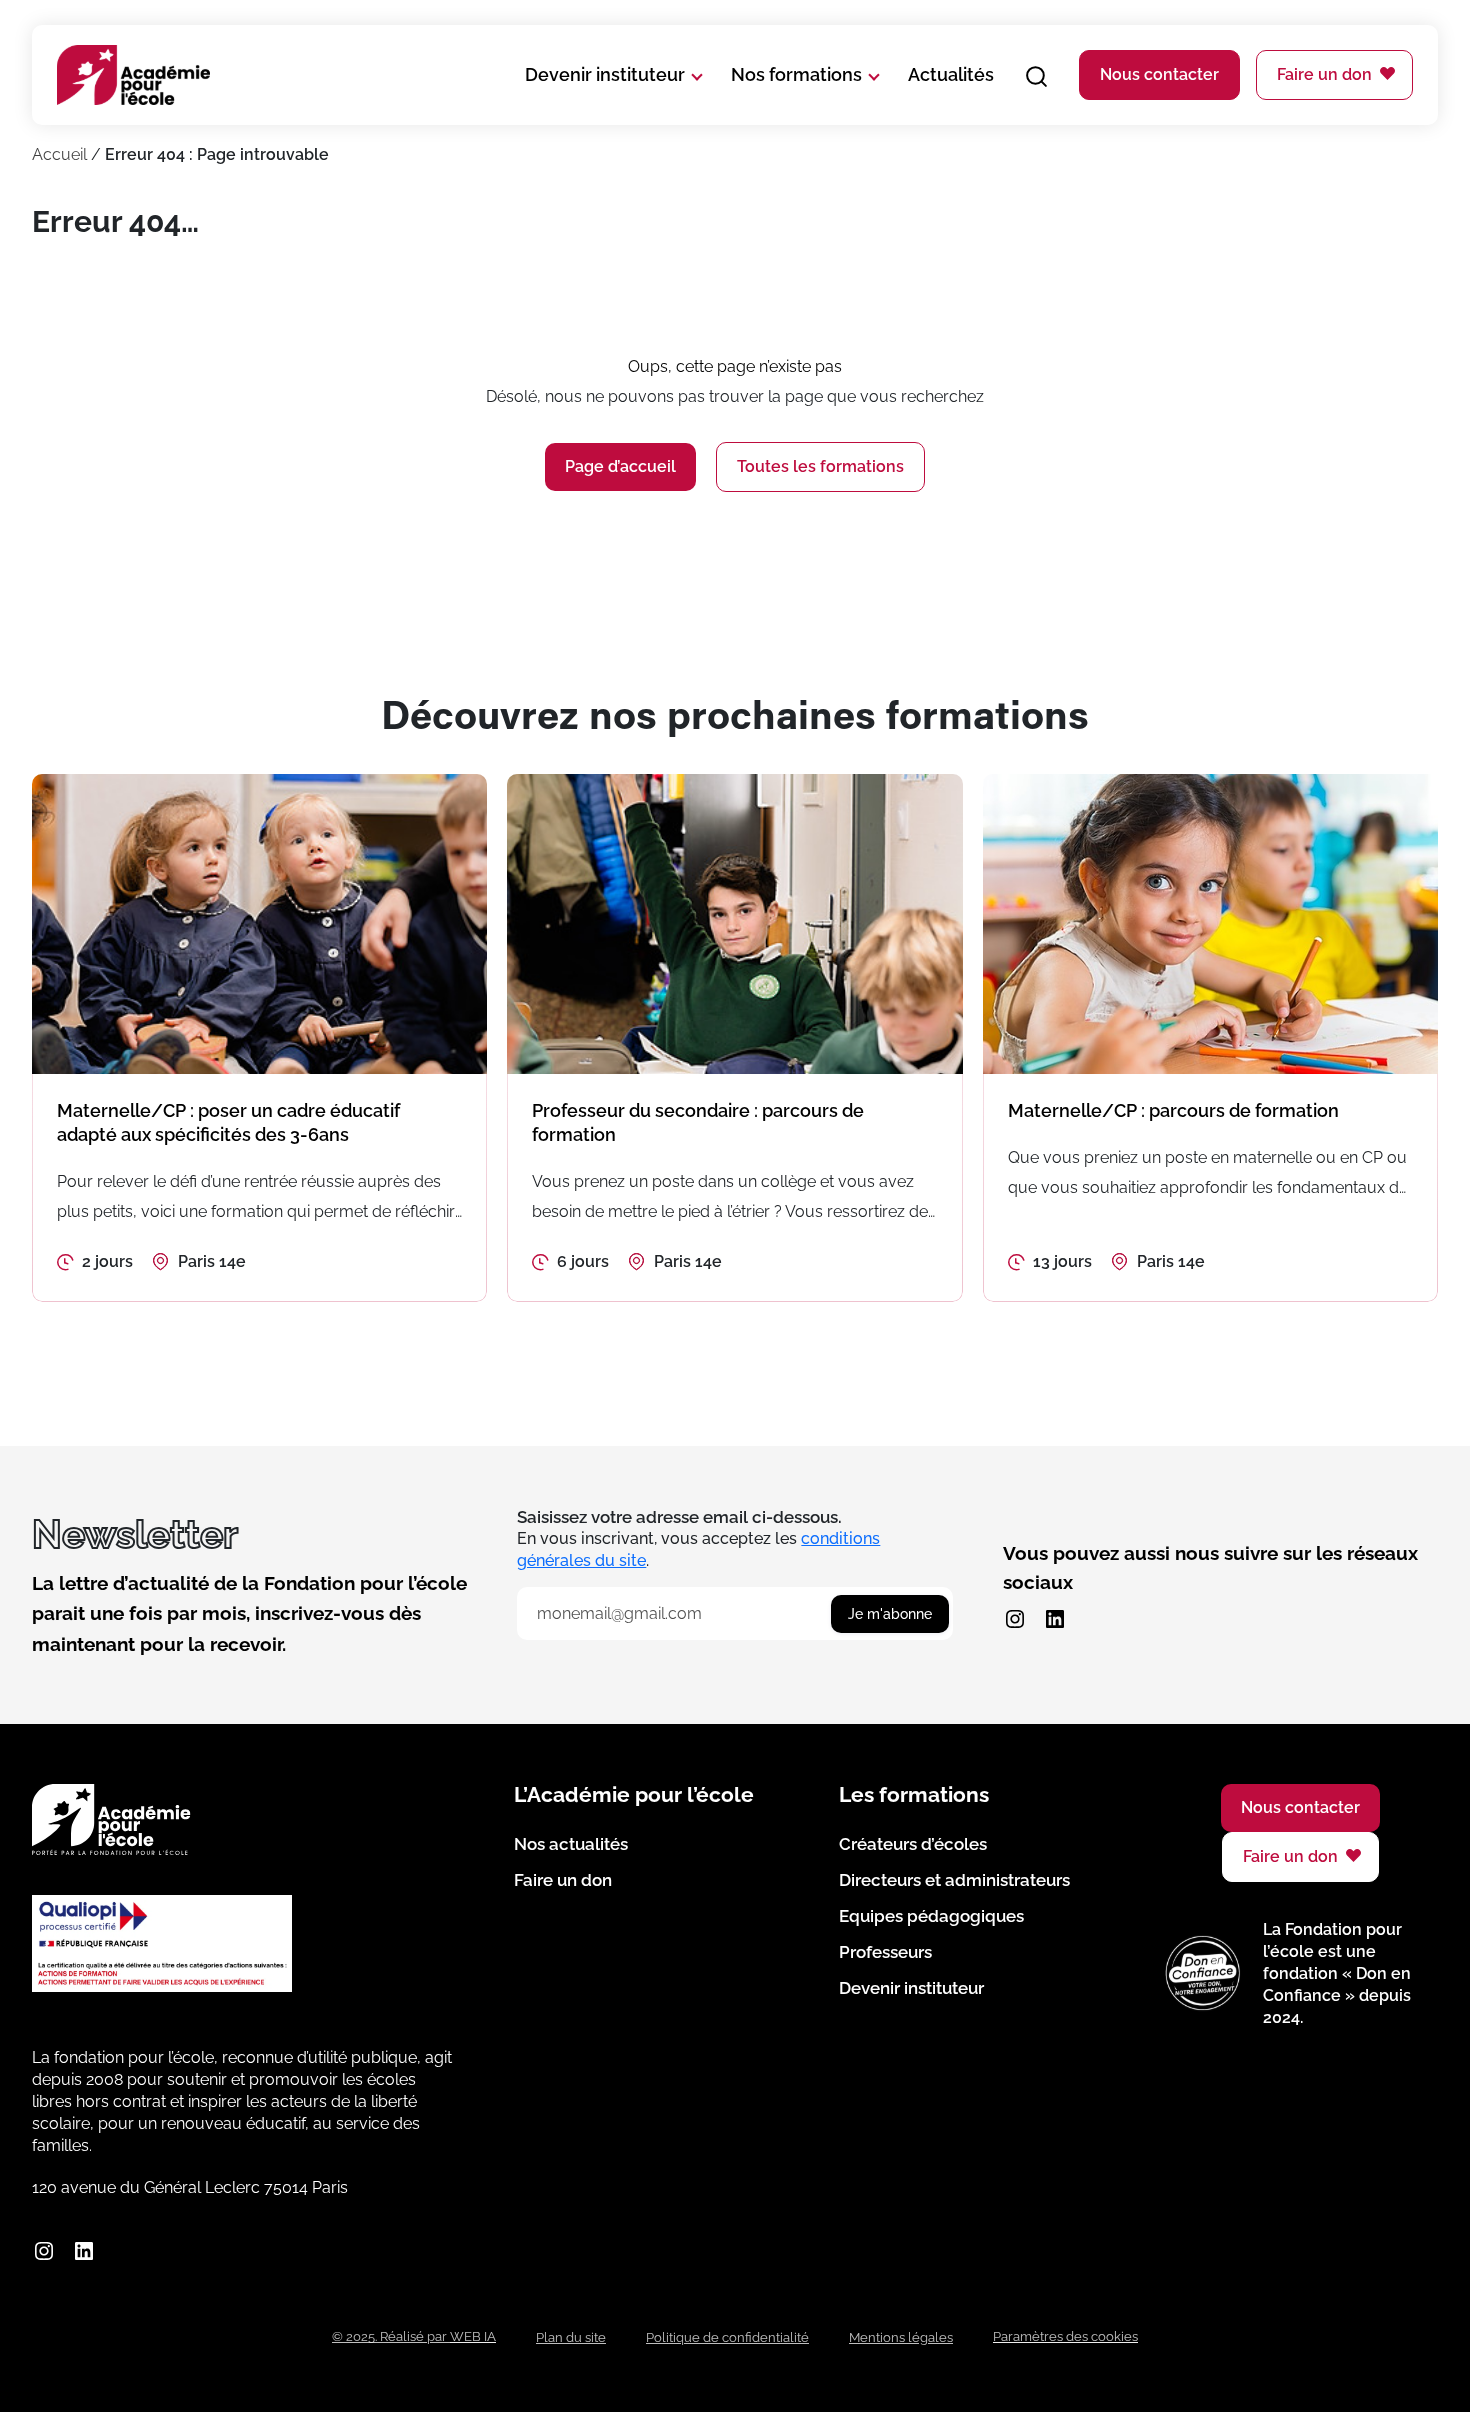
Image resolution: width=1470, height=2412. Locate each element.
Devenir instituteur (605, 74)
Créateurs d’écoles (913, 1844)
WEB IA (473, 2336)
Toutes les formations (820, 466)
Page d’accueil (620, 466)
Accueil (59, 154)
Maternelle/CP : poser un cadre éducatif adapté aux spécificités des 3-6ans (228, 1122)
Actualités (951, 74)
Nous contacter (1159, 74)
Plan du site (571, 2337)
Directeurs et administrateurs (954, 1880)
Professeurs (885, 1952)
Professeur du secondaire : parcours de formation (698, 1122)
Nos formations (796, 74)
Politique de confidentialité (727, 2337)
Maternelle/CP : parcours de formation (1173, 1110)
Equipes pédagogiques (931, 1916)
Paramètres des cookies (1065, 2336)
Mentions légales (901, 2337)
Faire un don (1324, 74)
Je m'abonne (890, 1614)
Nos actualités (571, 1844)
